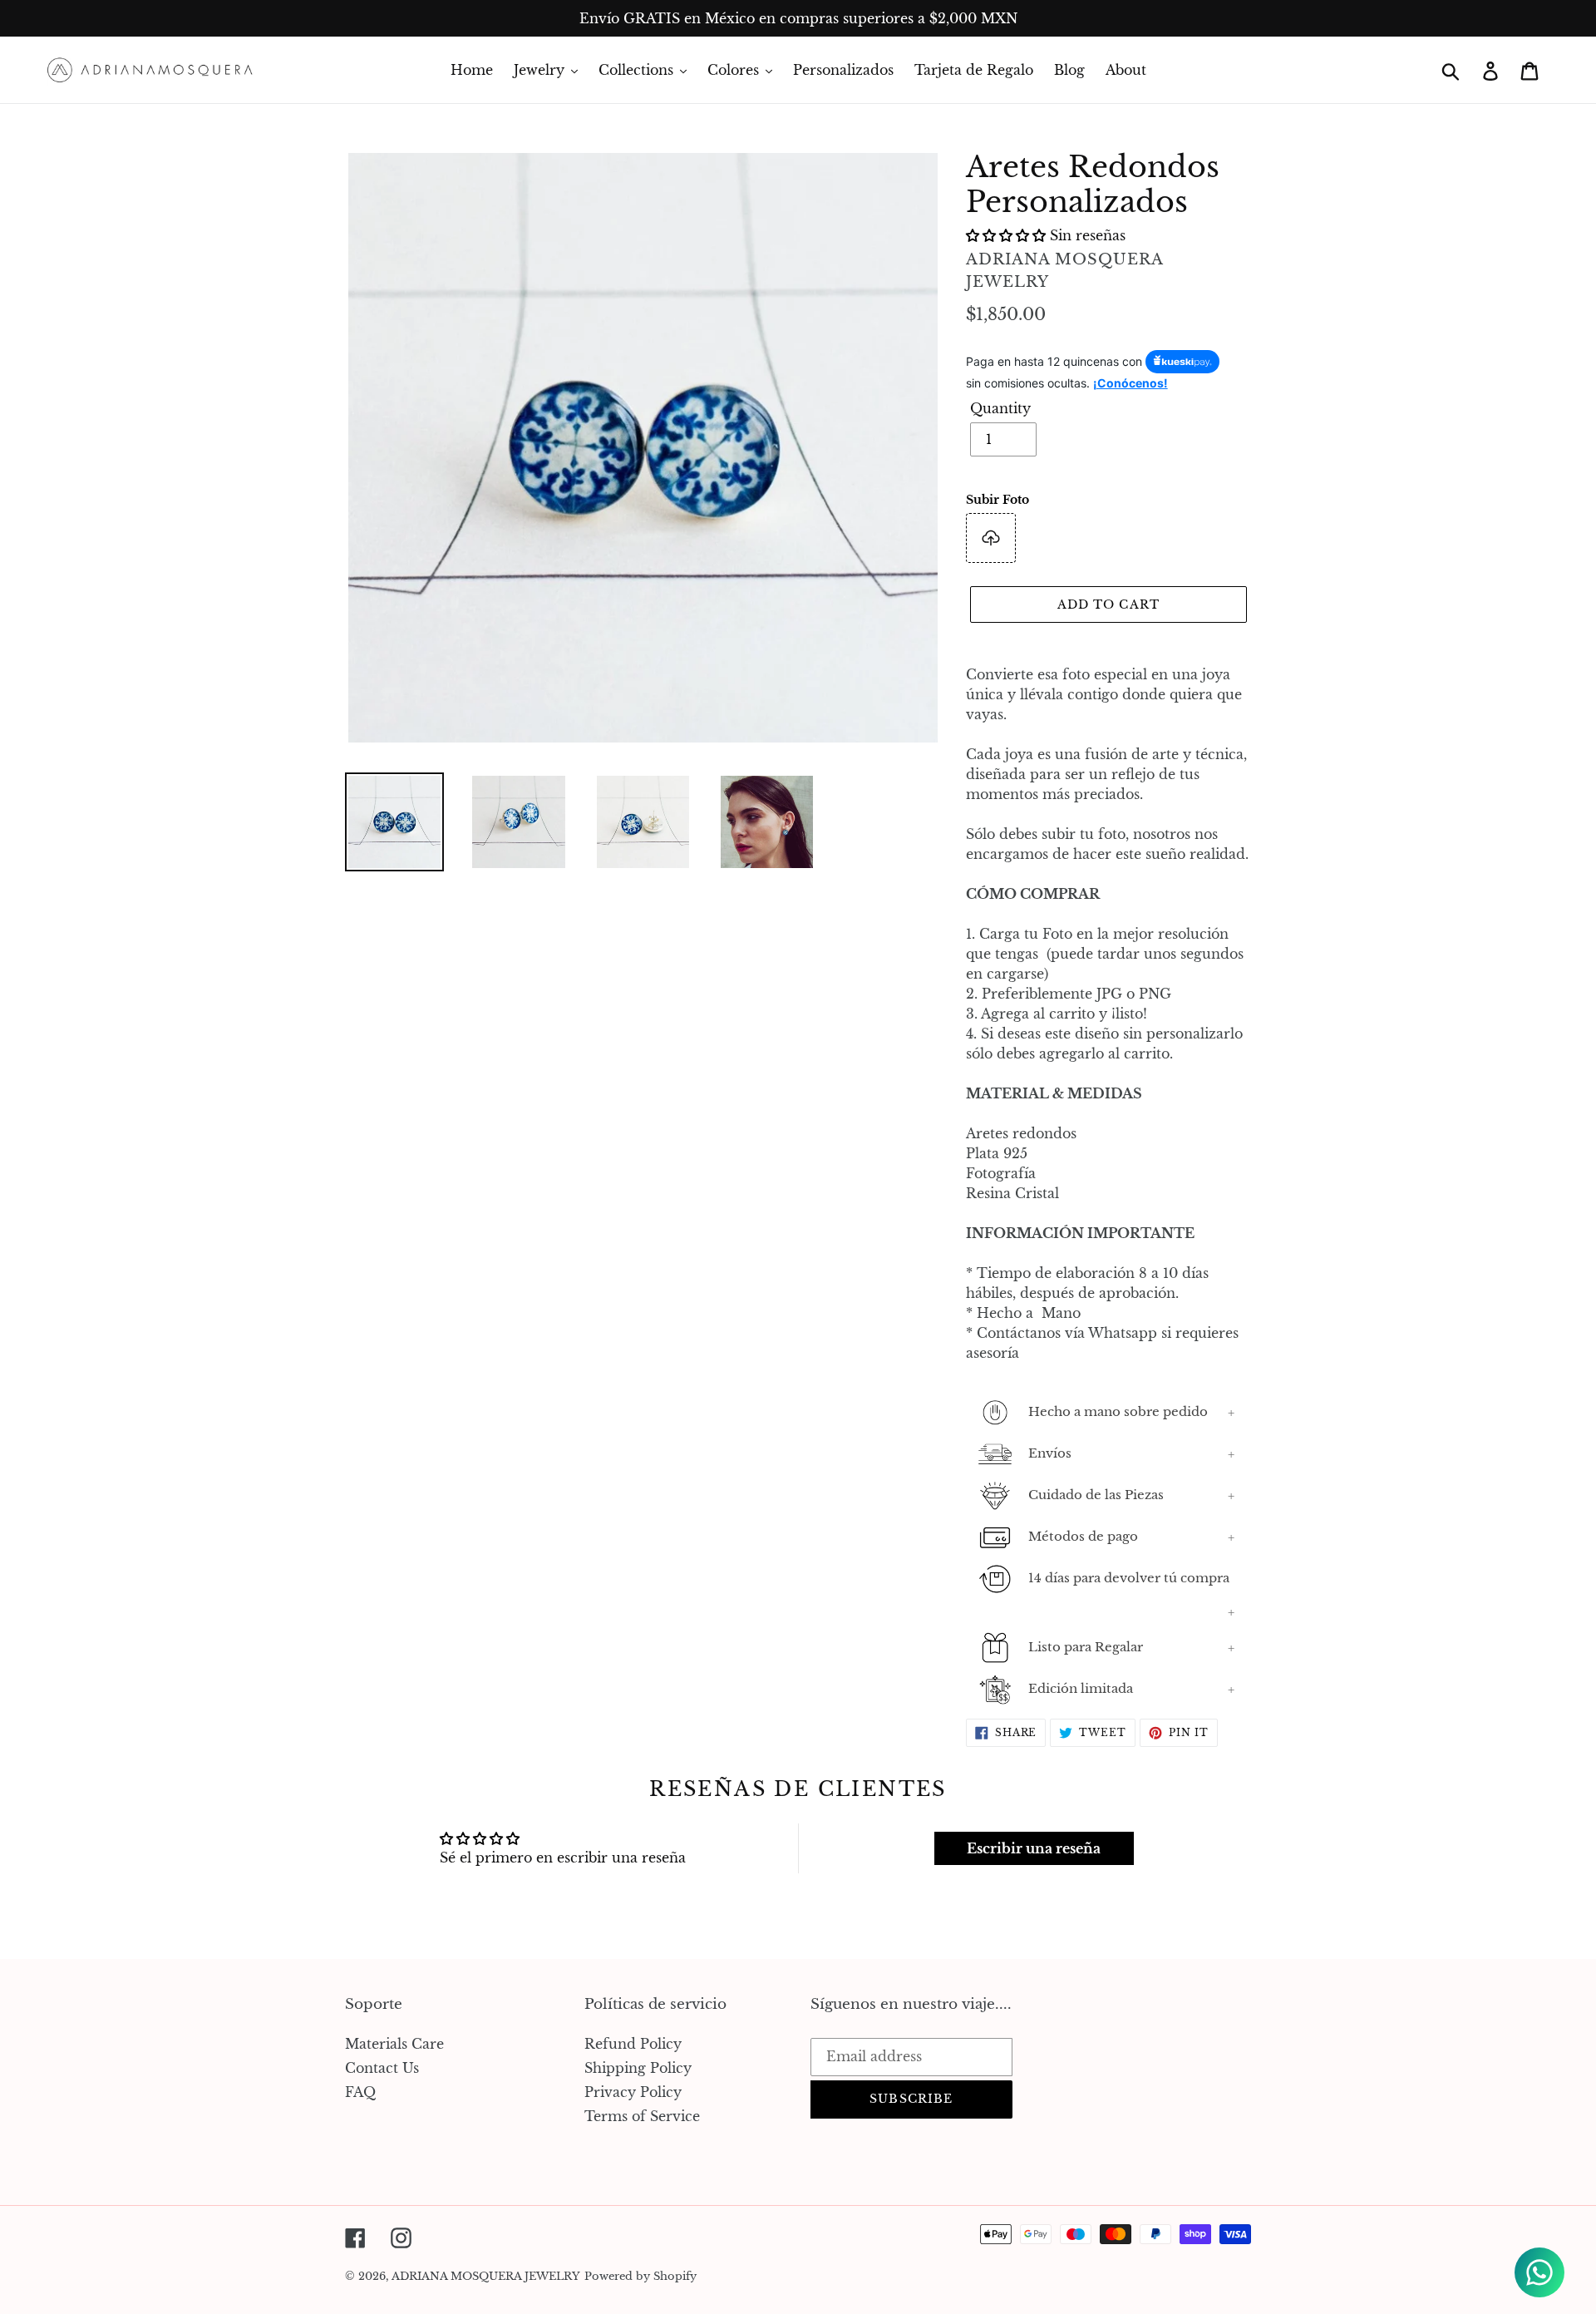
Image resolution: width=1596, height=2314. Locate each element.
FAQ (360, 2092)
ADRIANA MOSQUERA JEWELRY (486, 2276)
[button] (1008, 235)
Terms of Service (642, 2116)
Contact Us (382, 2068)
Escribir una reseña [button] (1034, 1848)
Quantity (1000, 408)
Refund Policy (633, 2044)
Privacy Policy (633, 2092)
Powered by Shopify (640, 2276)
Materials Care (394, 2044)
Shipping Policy (638, 2068)
